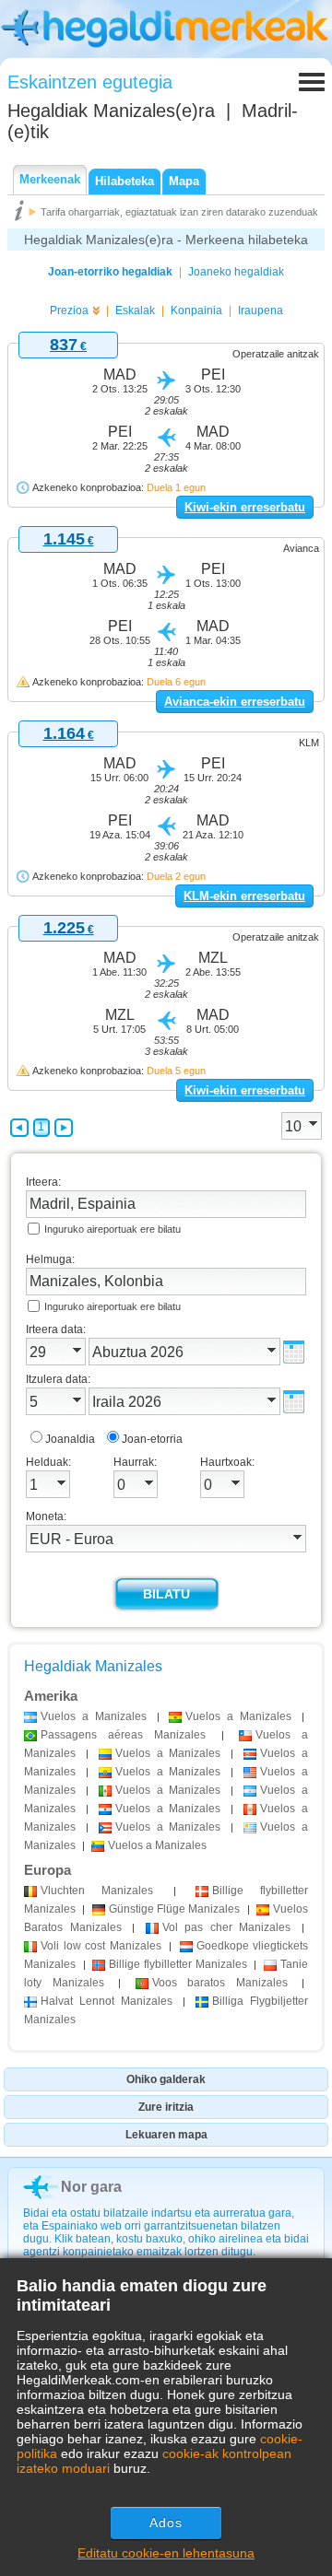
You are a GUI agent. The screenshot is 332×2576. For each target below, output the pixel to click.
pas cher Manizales (227, 1927)
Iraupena (261, 310)
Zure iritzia (166, 2107)
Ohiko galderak (166, 2079)
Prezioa (69, 310)
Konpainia (196, 310)
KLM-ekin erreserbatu (244, 896)
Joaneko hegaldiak (236, 272)
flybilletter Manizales (178, 1964)
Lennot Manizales (107, 2001)
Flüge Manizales (175, 1909)
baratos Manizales (220, 1983)
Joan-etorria (152, 1439)
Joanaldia (70, 1439)
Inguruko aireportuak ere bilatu (113, 1229)
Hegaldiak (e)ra (111, 111)
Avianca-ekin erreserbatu (235, 702)
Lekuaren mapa (166, 2135)
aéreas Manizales (123, 1735)
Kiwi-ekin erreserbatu (245, 507)
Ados (166, 2523)
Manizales (97, 1891)
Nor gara (91, 2187)
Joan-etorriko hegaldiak (110, 272)
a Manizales (94, 1716)
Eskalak (135, 310)
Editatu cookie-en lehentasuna (166, 2553)
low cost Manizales (101, 1946)
